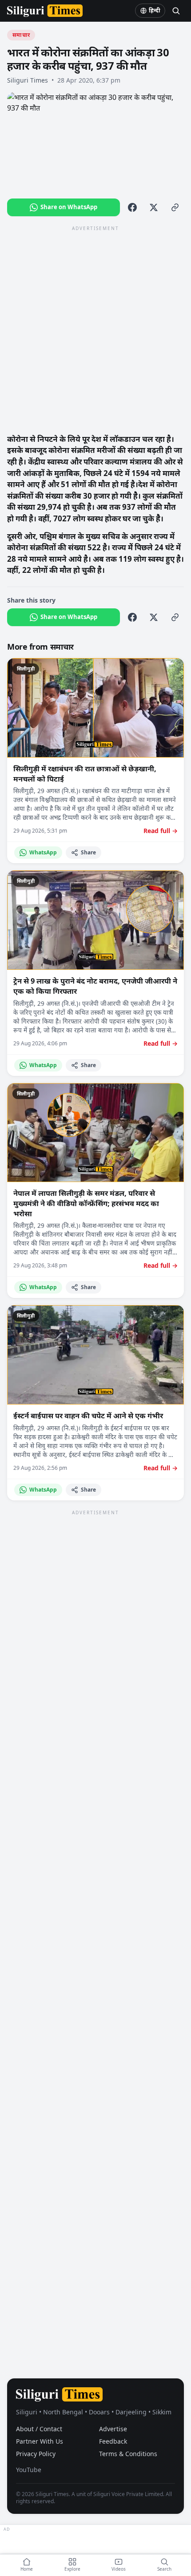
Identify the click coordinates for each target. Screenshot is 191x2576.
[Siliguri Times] (45, 11)
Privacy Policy (36, 2454)
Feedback (113, 2441)
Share (88, 852)
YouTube (29, 2470)
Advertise (113, 2429)
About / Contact (39, 2429)
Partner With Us (40, 2441)
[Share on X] (154, 207)
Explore (72, 2569)
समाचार (21, 35)
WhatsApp (43, 852)
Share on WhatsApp (69, 207)
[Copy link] (175, 207)
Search (164, 2569)
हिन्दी (155, 10)
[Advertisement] (95, 329)
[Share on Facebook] (132, 207)
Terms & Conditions (128, 2454)
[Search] (176, 11)
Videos (119, 2569)
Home (27, 2569)
